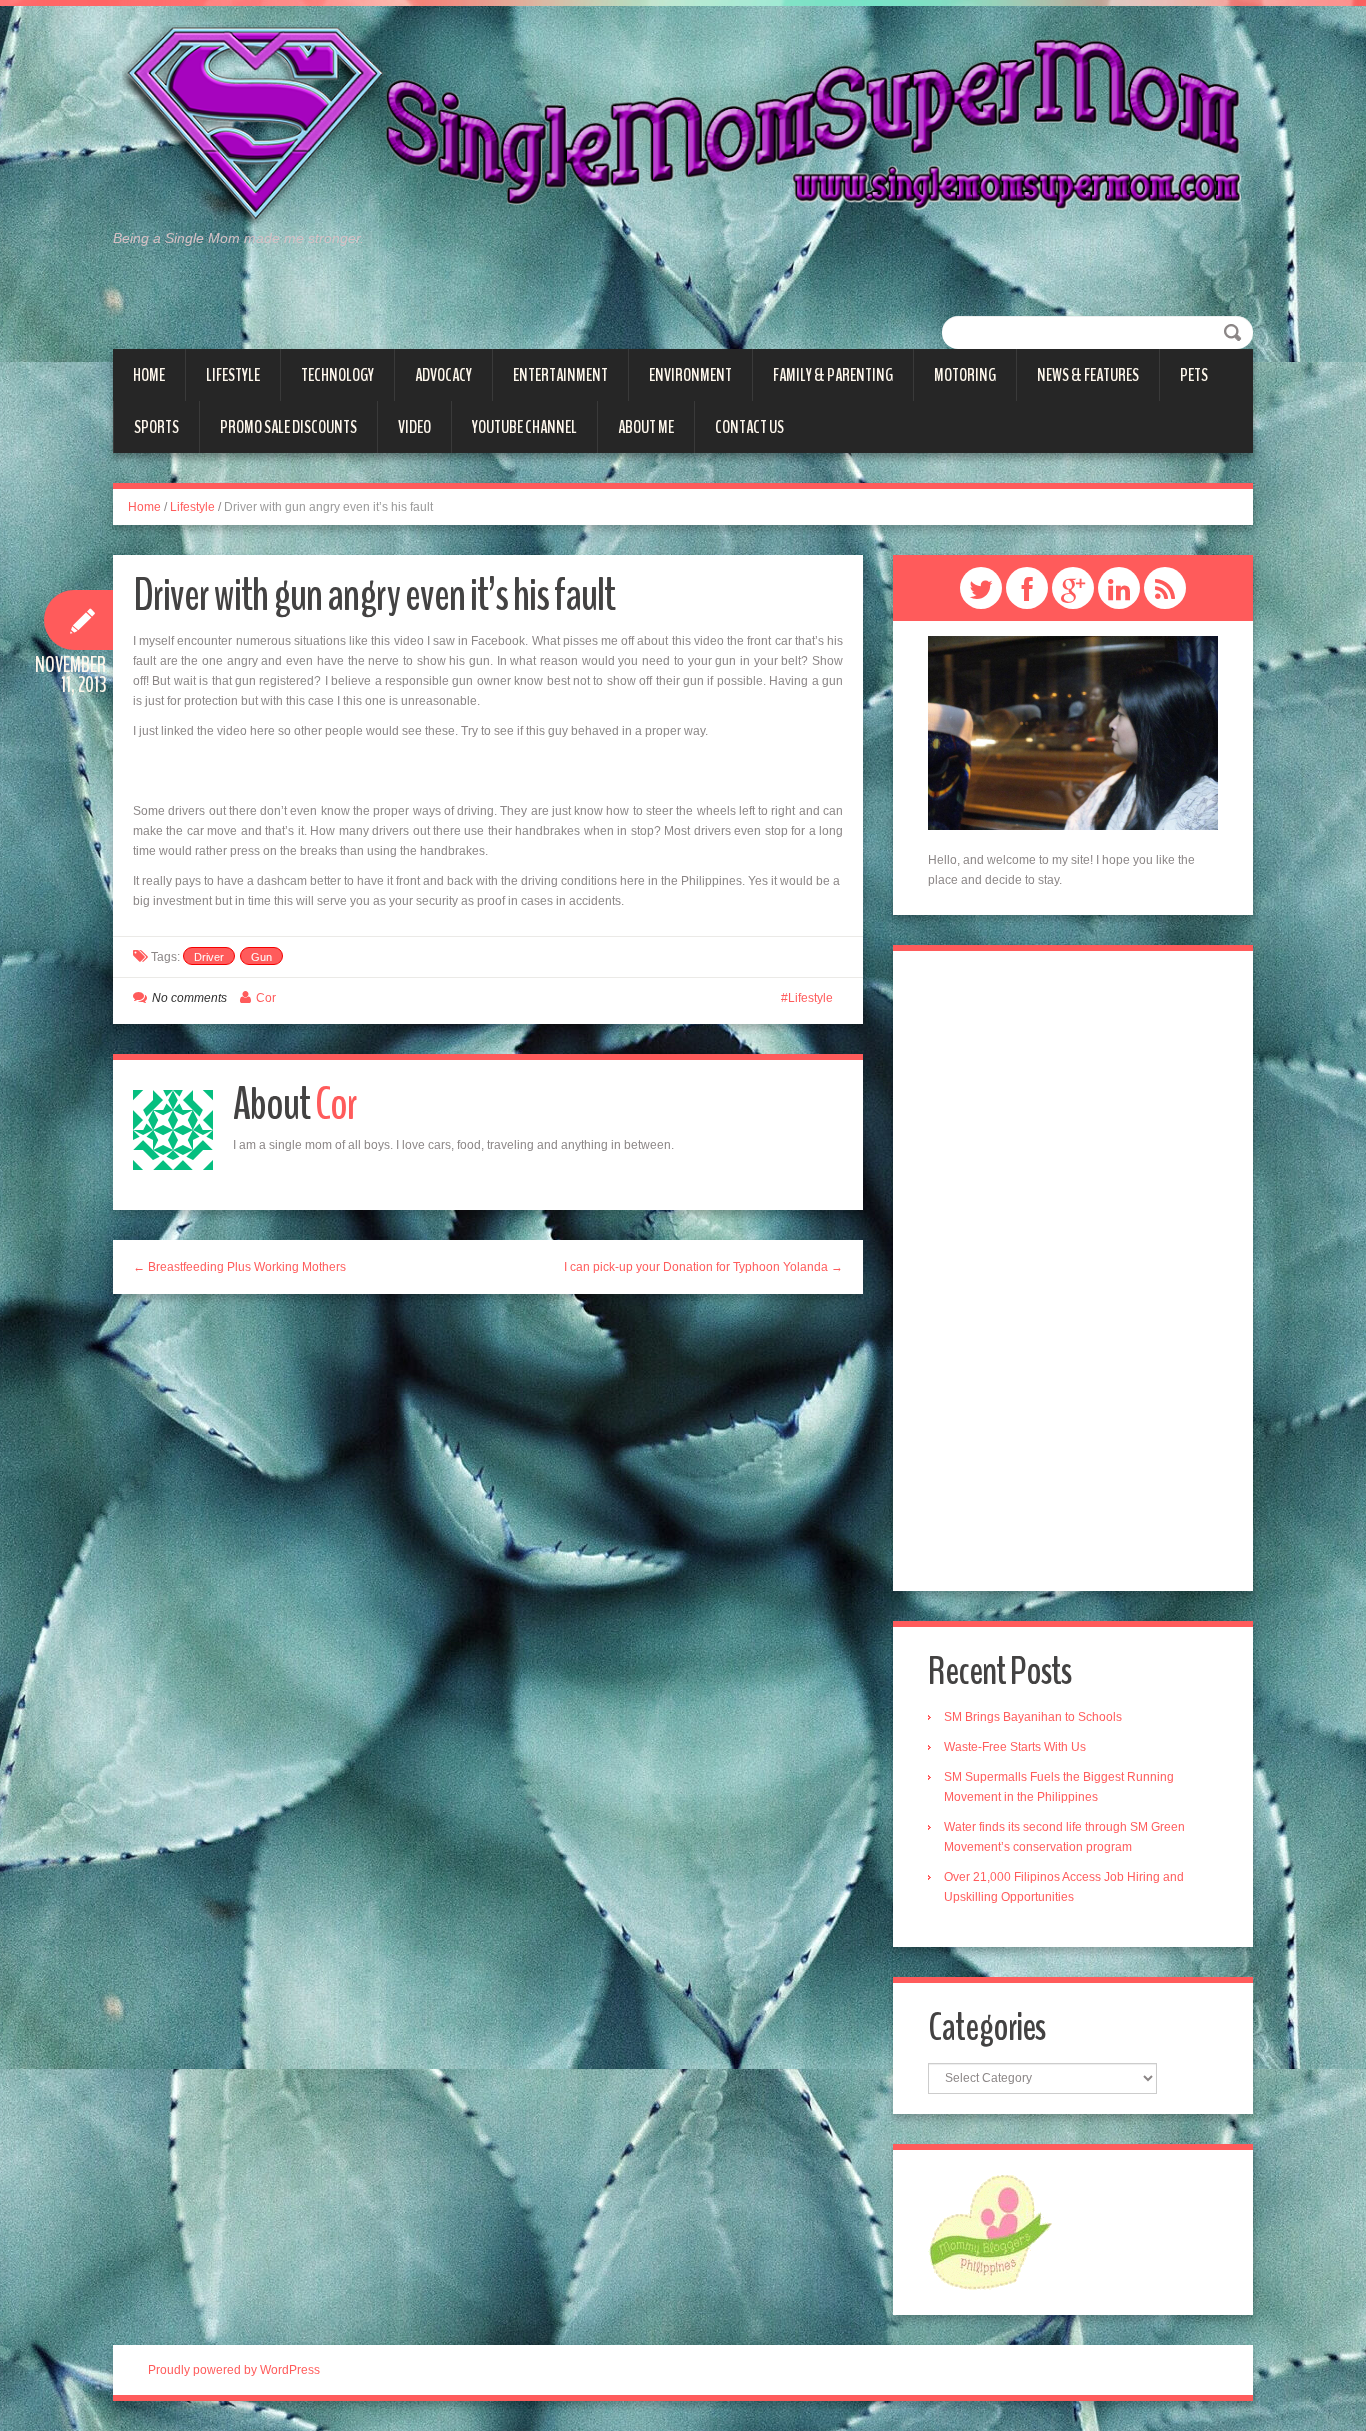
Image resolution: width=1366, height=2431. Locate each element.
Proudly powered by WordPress (234, 2370)
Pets (1194, 375)
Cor (266, 998)
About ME (646, 427)
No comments (189, 998)
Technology (337, 375)
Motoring (965, 375)
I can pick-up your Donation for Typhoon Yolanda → (703, 1267)
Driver (209, 957)
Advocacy (443, 375)
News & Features (1088, 375)
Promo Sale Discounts (288, 427)
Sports (156, 427)
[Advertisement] (1073, 1271)
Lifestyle (233, 375)
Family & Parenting (833, 375)
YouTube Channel (524, 427)
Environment (690, 375)
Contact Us (749, 427)
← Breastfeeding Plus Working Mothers (239, 1267)
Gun (261, 957)
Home (149, 375)
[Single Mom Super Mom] (683, 126)
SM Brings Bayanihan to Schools (1033, 1717)
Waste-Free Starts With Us (1015, 1747)
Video (414, 427)
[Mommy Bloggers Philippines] (990, 2231)
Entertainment (560, 375)
